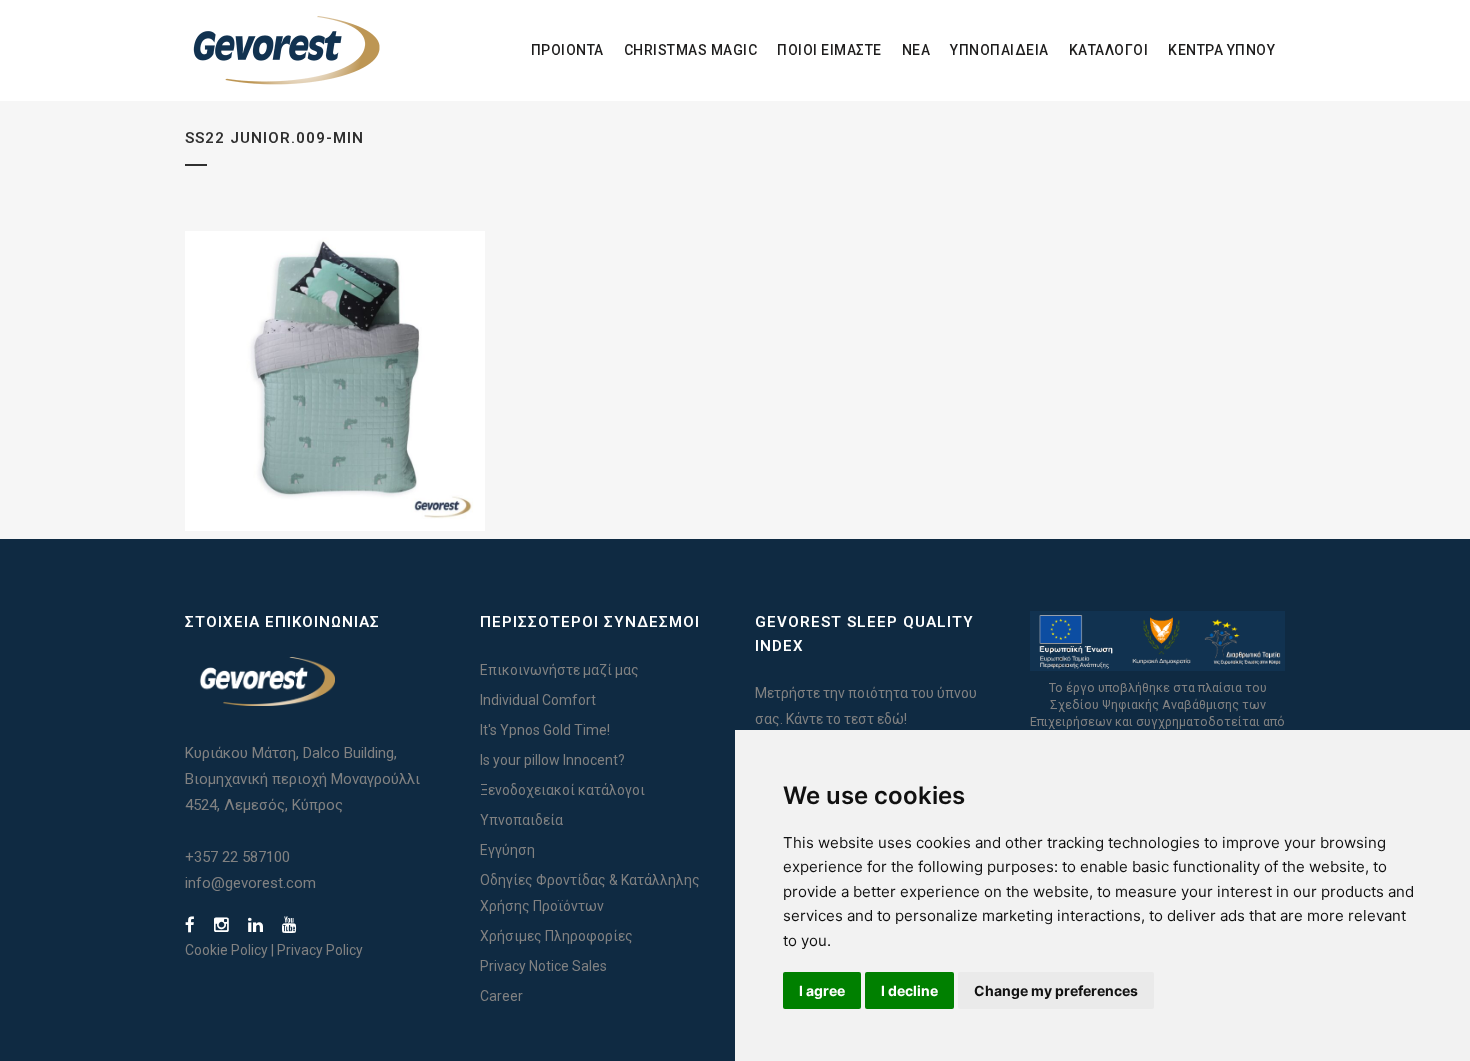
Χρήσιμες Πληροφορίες (556, 936)
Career (501, 996)
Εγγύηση (507, 850)
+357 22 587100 (237, 857)
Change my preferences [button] (1056, 990)
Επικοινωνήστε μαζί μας (559, 670)
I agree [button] (822, 990)
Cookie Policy (226, 950)
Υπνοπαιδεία (521, 820)
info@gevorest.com (250, 883)
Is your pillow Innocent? (552, 760)
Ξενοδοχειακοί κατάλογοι (562, 790)
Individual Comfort (538, 700)
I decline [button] (909, 990)
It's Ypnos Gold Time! (545, 730)
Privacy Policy (320, 950)
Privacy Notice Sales (543, 966)
